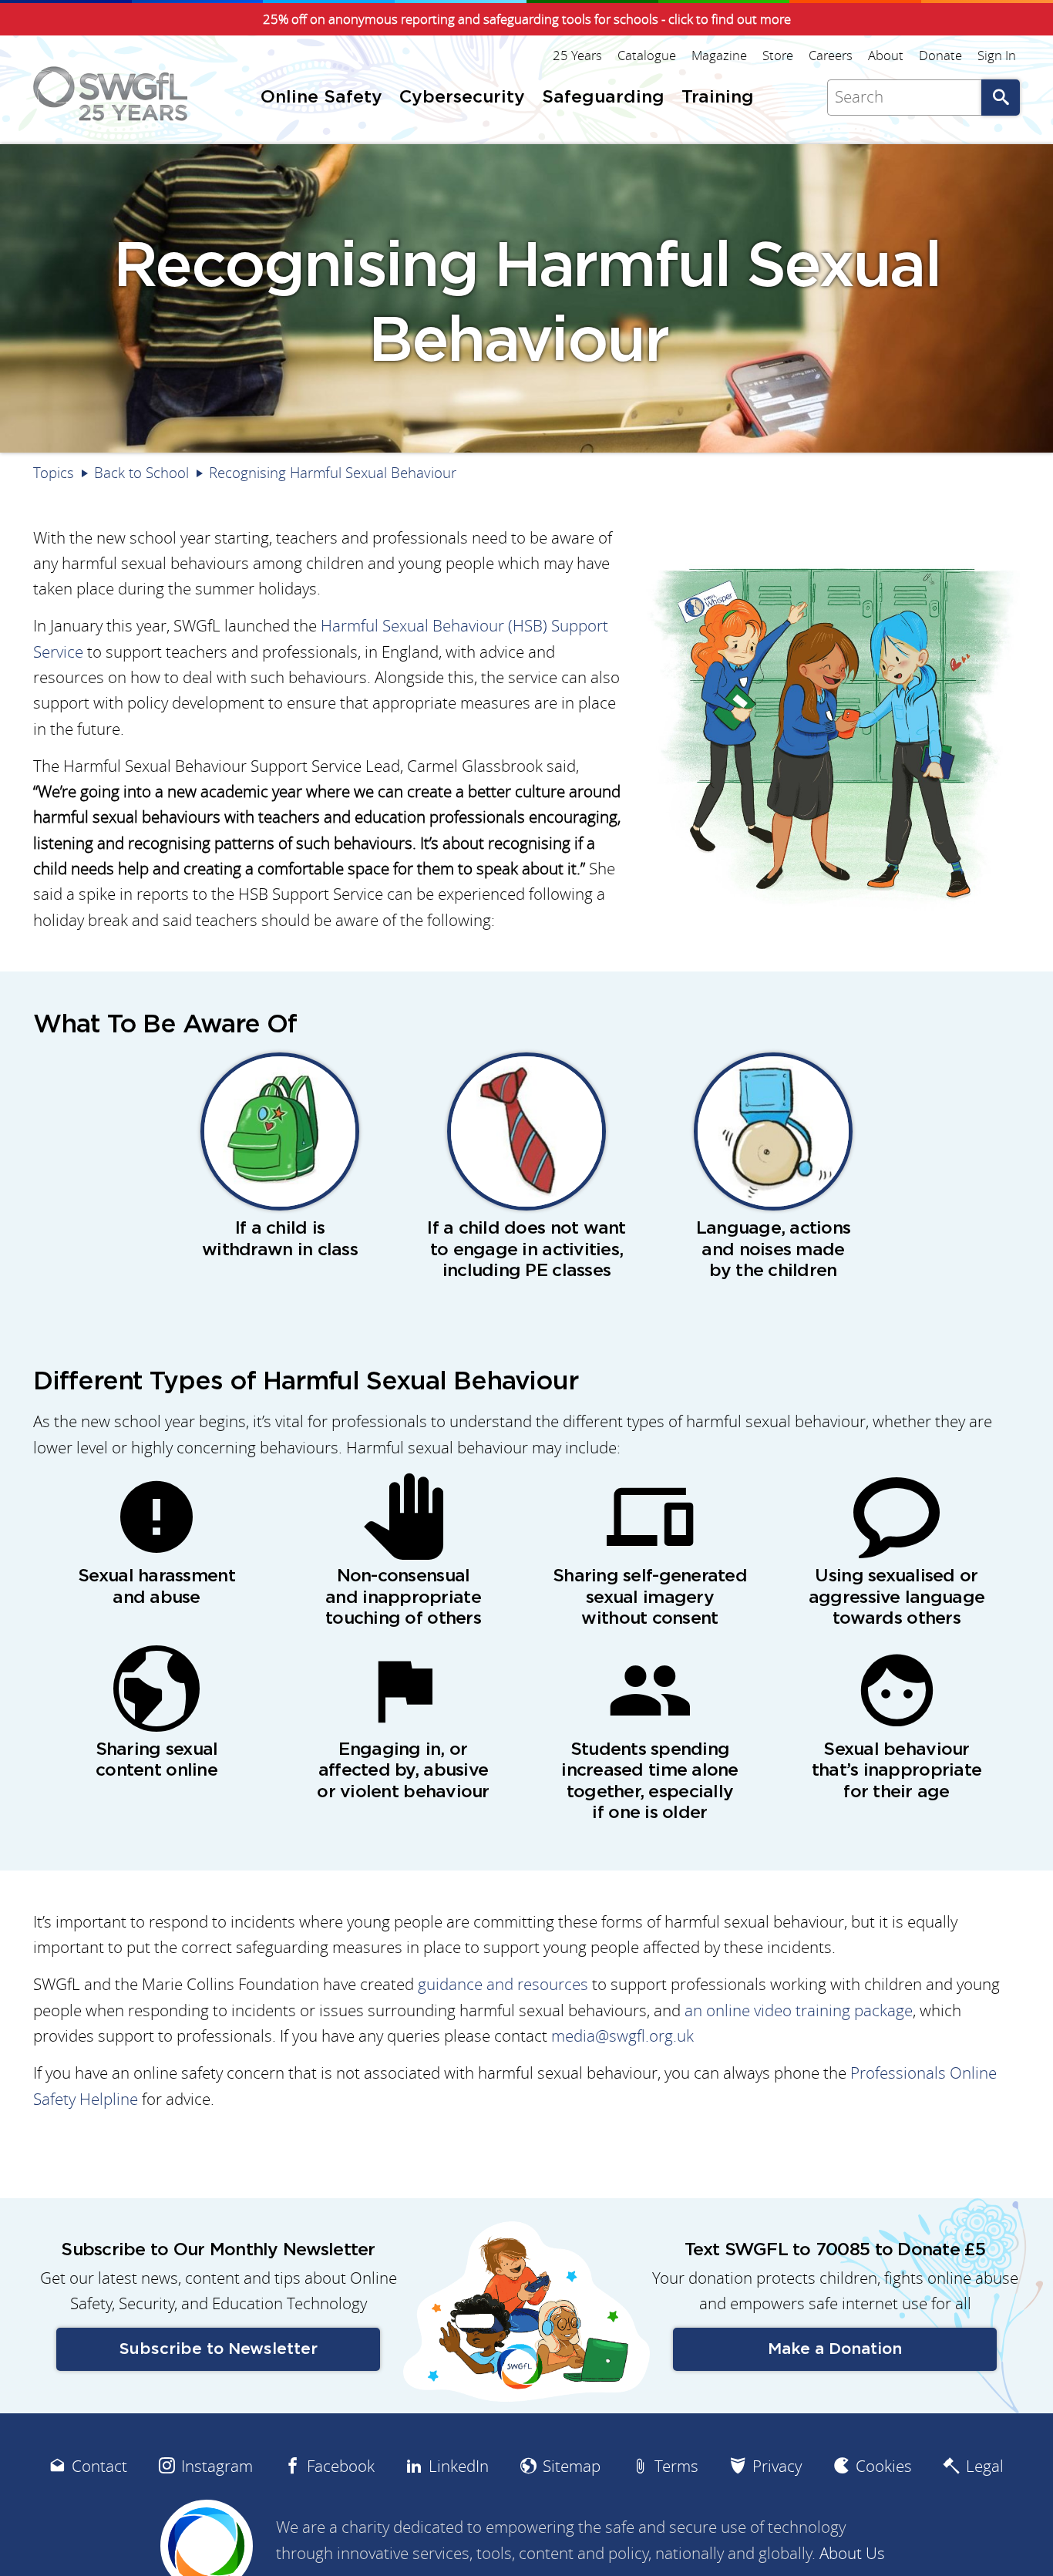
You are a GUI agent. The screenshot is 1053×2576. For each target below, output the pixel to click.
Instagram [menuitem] (217, 2466)
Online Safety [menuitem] (321, 98)
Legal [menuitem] (985, 2466)
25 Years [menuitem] (577, 56)
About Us (852, 2553)
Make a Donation (835, 2349)
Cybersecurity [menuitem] (462, 98)
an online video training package (799, 2010)
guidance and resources (503, 1984)
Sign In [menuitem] (997, 56)
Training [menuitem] (718, 98)
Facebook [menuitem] (341, 2466)
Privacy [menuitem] (777, 2466)
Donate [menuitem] (940, 56)
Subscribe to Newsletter (219, 2349)
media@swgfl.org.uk (622, 2036)
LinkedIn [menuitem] (459, 2466)
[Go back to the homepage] (110, 94)
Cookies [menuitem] (884, 2466)
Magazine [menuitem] (719, 56)
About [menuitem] (886, 56)
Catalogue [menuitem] (647, 56)
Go (1001, 98)
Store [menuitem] (778, 56)
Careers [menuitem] (831, 56)
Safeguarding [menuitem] (603, 98)
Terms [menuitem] (676, 2466)
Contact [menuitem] (99, 2466)
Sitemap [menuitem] (572, 2466)
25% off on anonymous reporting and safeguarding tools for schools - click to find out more (527, 19)
